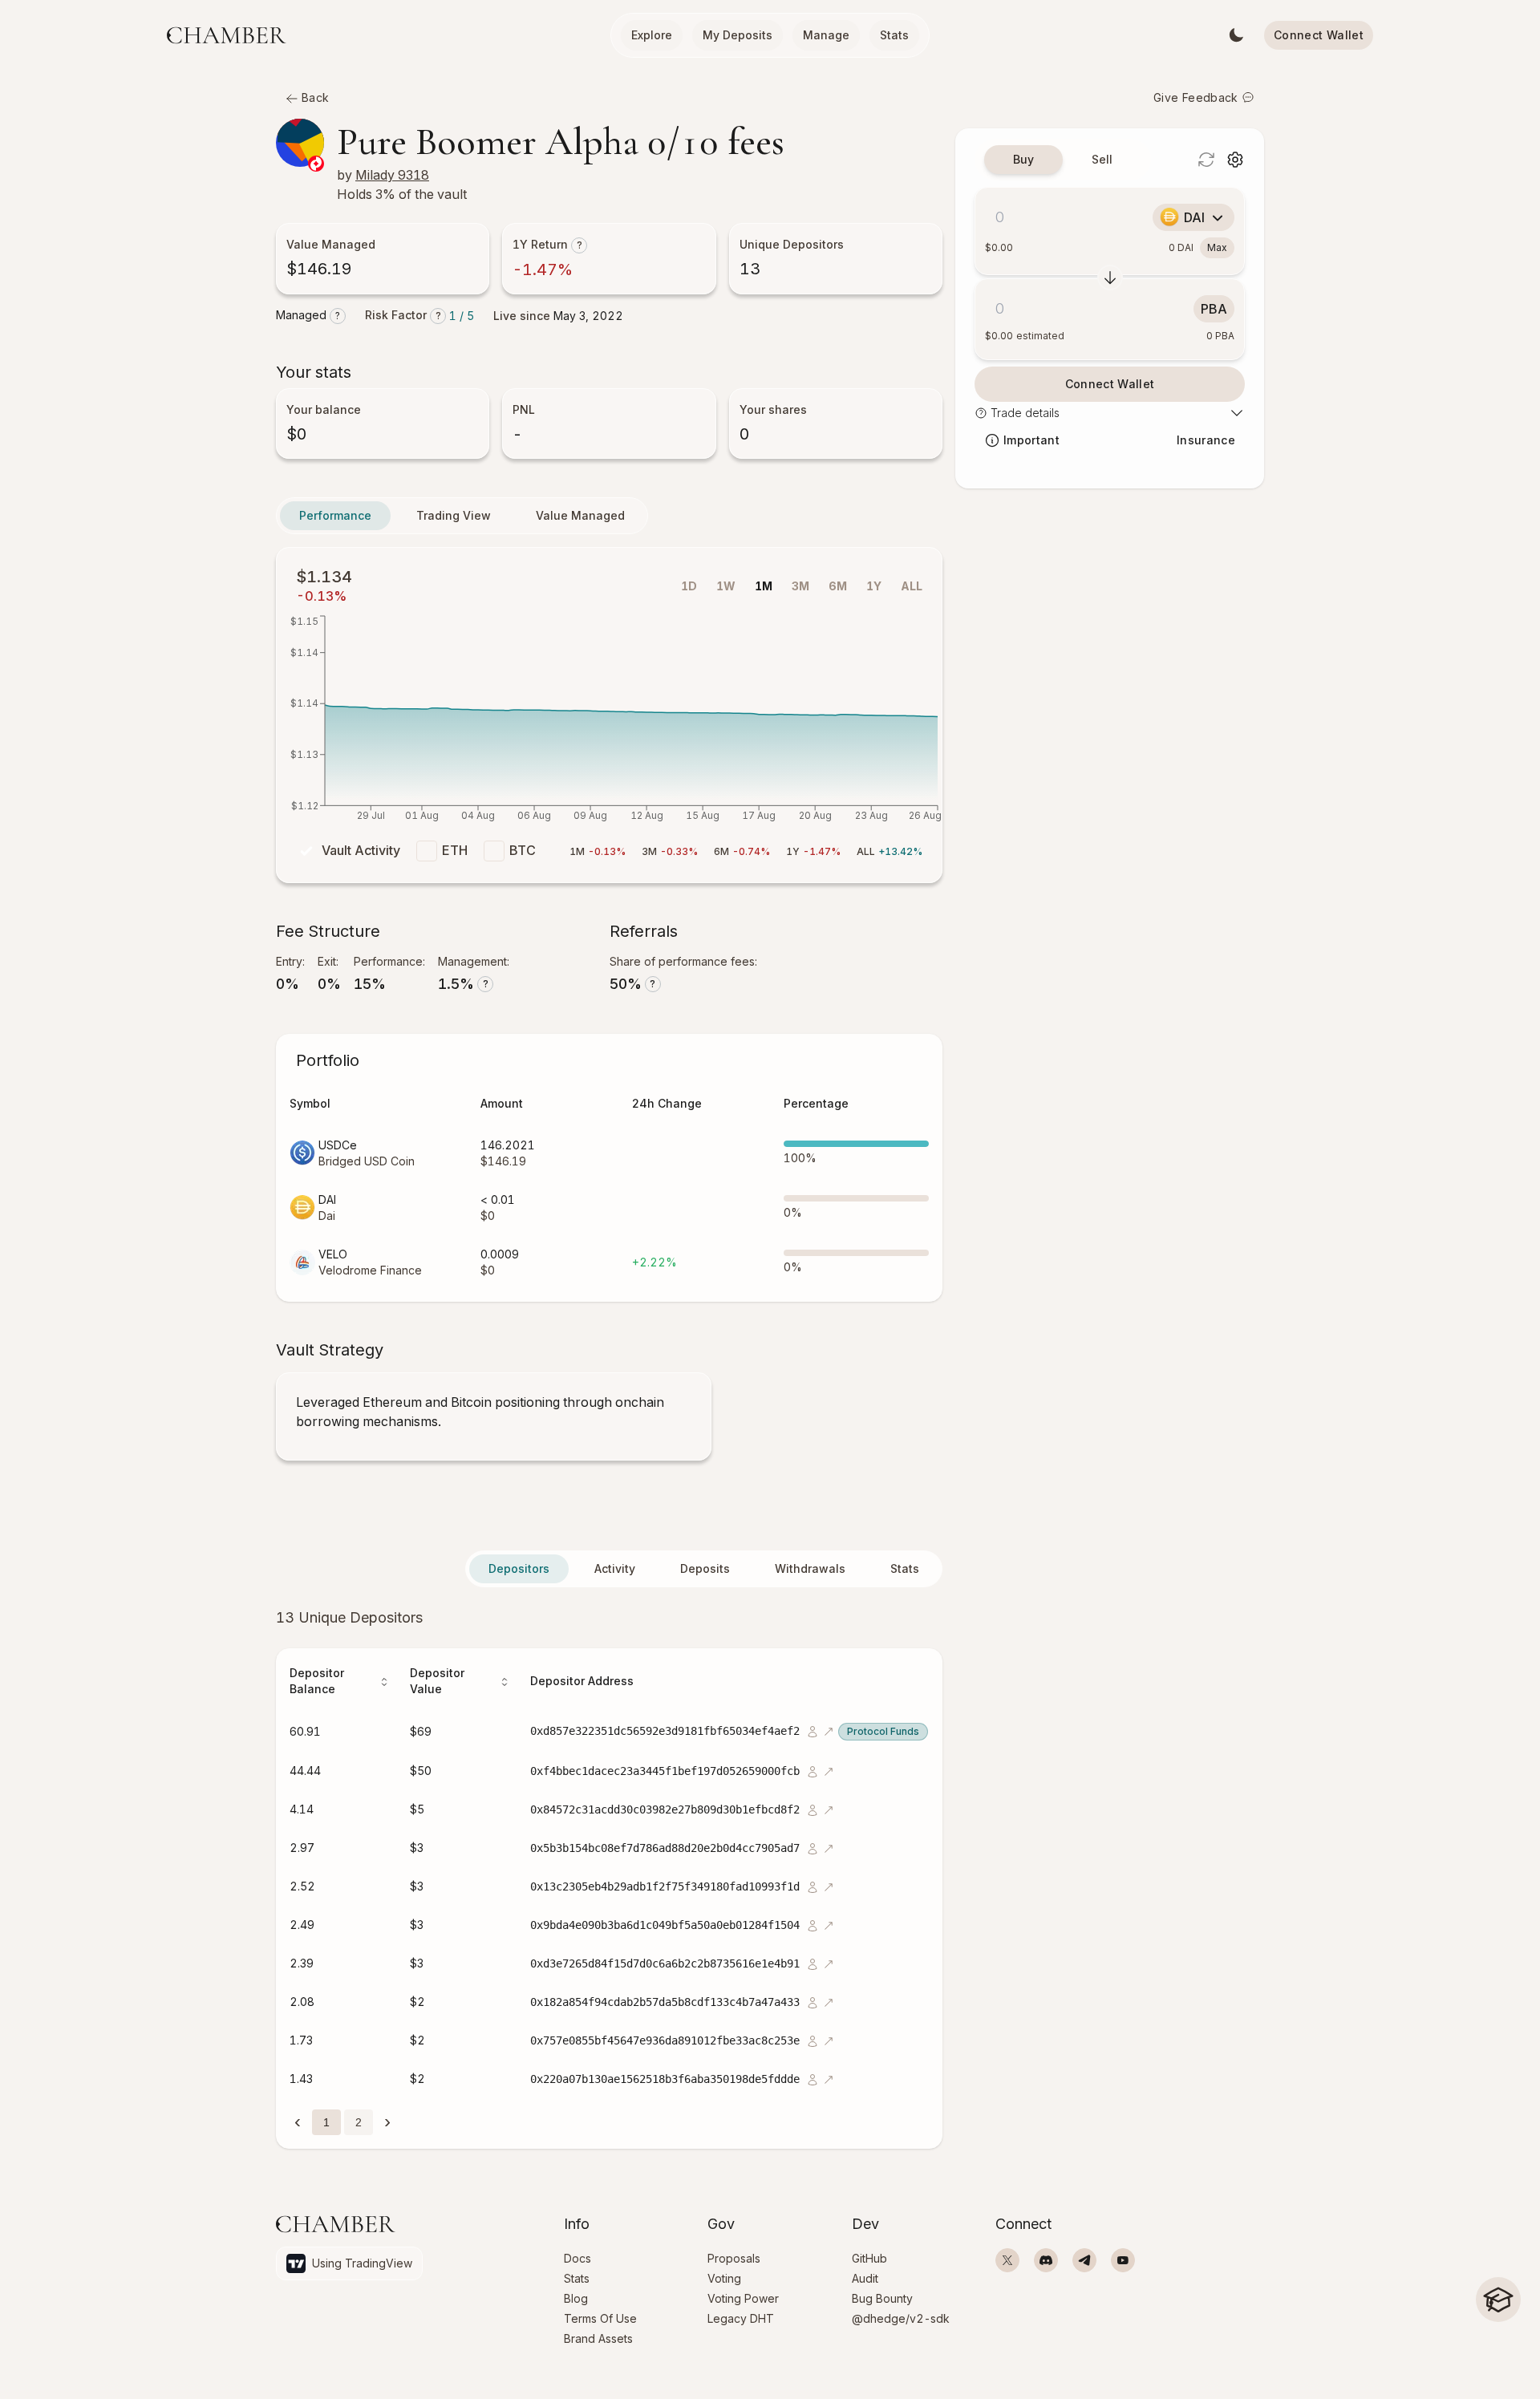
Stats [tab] (905, 1568)
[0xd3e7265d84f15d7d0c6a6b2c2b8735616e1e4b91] (811, 1963)
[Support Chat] (1498, 2351)
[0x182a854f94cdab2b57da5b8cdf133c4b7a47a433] (811, 2002)
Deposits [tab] (705, 1568)
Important (1031, 440)
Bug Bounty (882, 2298)
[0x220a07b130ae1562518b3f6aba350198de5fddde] (811, 2079)
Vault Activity (361, 850)
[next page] (387, 2122)
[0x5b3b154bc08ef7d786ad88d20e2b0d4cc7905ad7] (811, 1848)
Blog (576, 2298)
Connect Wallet (1319, 35)
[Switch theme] (1236, 35)
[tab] (1023, 160)
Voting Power (743, 2298)
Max (1217, 247)
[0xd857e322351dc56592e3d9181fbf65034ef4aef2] (811, 1730)
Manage (826, 35)
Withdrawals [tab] (810, 1568)
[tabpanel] (609, 1878)
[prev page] (298, 2122)
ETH (455, 850)
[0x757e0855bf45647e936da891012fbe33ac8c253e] (811, 2040)
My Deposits (738, 35)
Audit (865, 2278)
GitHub (869, 2258)
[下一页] (387, 2121)
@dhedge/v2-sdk (901, 2318)
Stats (894, 35)
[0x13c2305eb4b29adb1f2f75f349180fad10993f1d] (811, 1886)
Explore (652, 35)
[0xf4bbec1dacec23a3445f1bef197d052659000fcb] (811, 1771)
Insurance (1206, 440)
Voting (724, 2278)
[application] (609, 723)
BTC (523, 850)
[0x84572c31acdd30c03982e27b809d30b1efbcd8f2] (811, 1809)
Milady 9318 (392, 175)
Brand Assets (598, 2338)
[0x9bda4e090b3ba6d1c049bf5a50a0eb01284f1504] (811, 1925)
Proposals (734, 2258)
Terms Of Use (600, 2318)
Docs (577, 2258)
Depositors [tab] (519, 1568)
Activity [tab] (615, 1568)
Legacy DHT (741, 2318)
